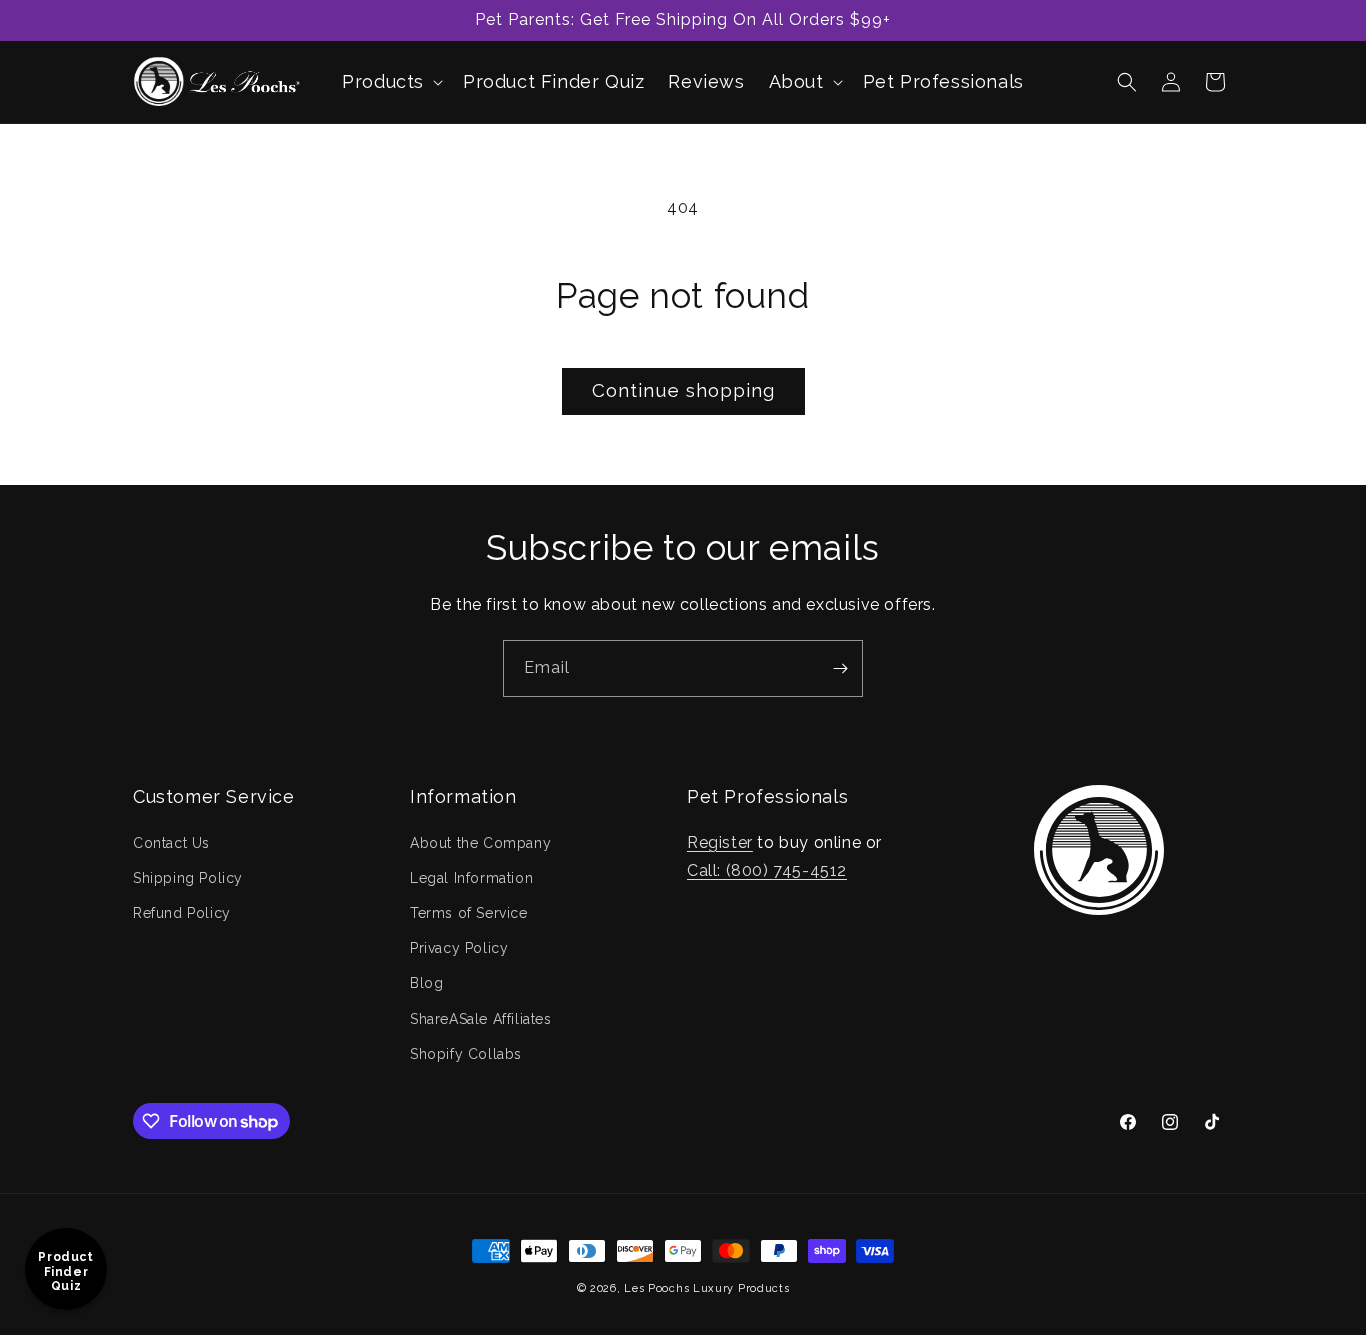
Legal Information (471, 877)
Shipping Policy (188, 877)
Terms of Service (469, 912)
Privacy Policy (459, 948)
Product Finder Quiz (65, 1271)
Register (720, 841)
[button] (390, 81)
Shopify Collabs (466, 1053)
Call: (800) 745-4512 (767, 870)
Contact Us (171, 842)
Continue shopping (683, 390)
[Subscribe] (840, 668)
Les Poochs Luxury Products (706, 1288)
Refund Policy (182, 912)
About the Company (480, 842)
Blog (426, 983)
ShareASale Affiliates (481, 1018)
